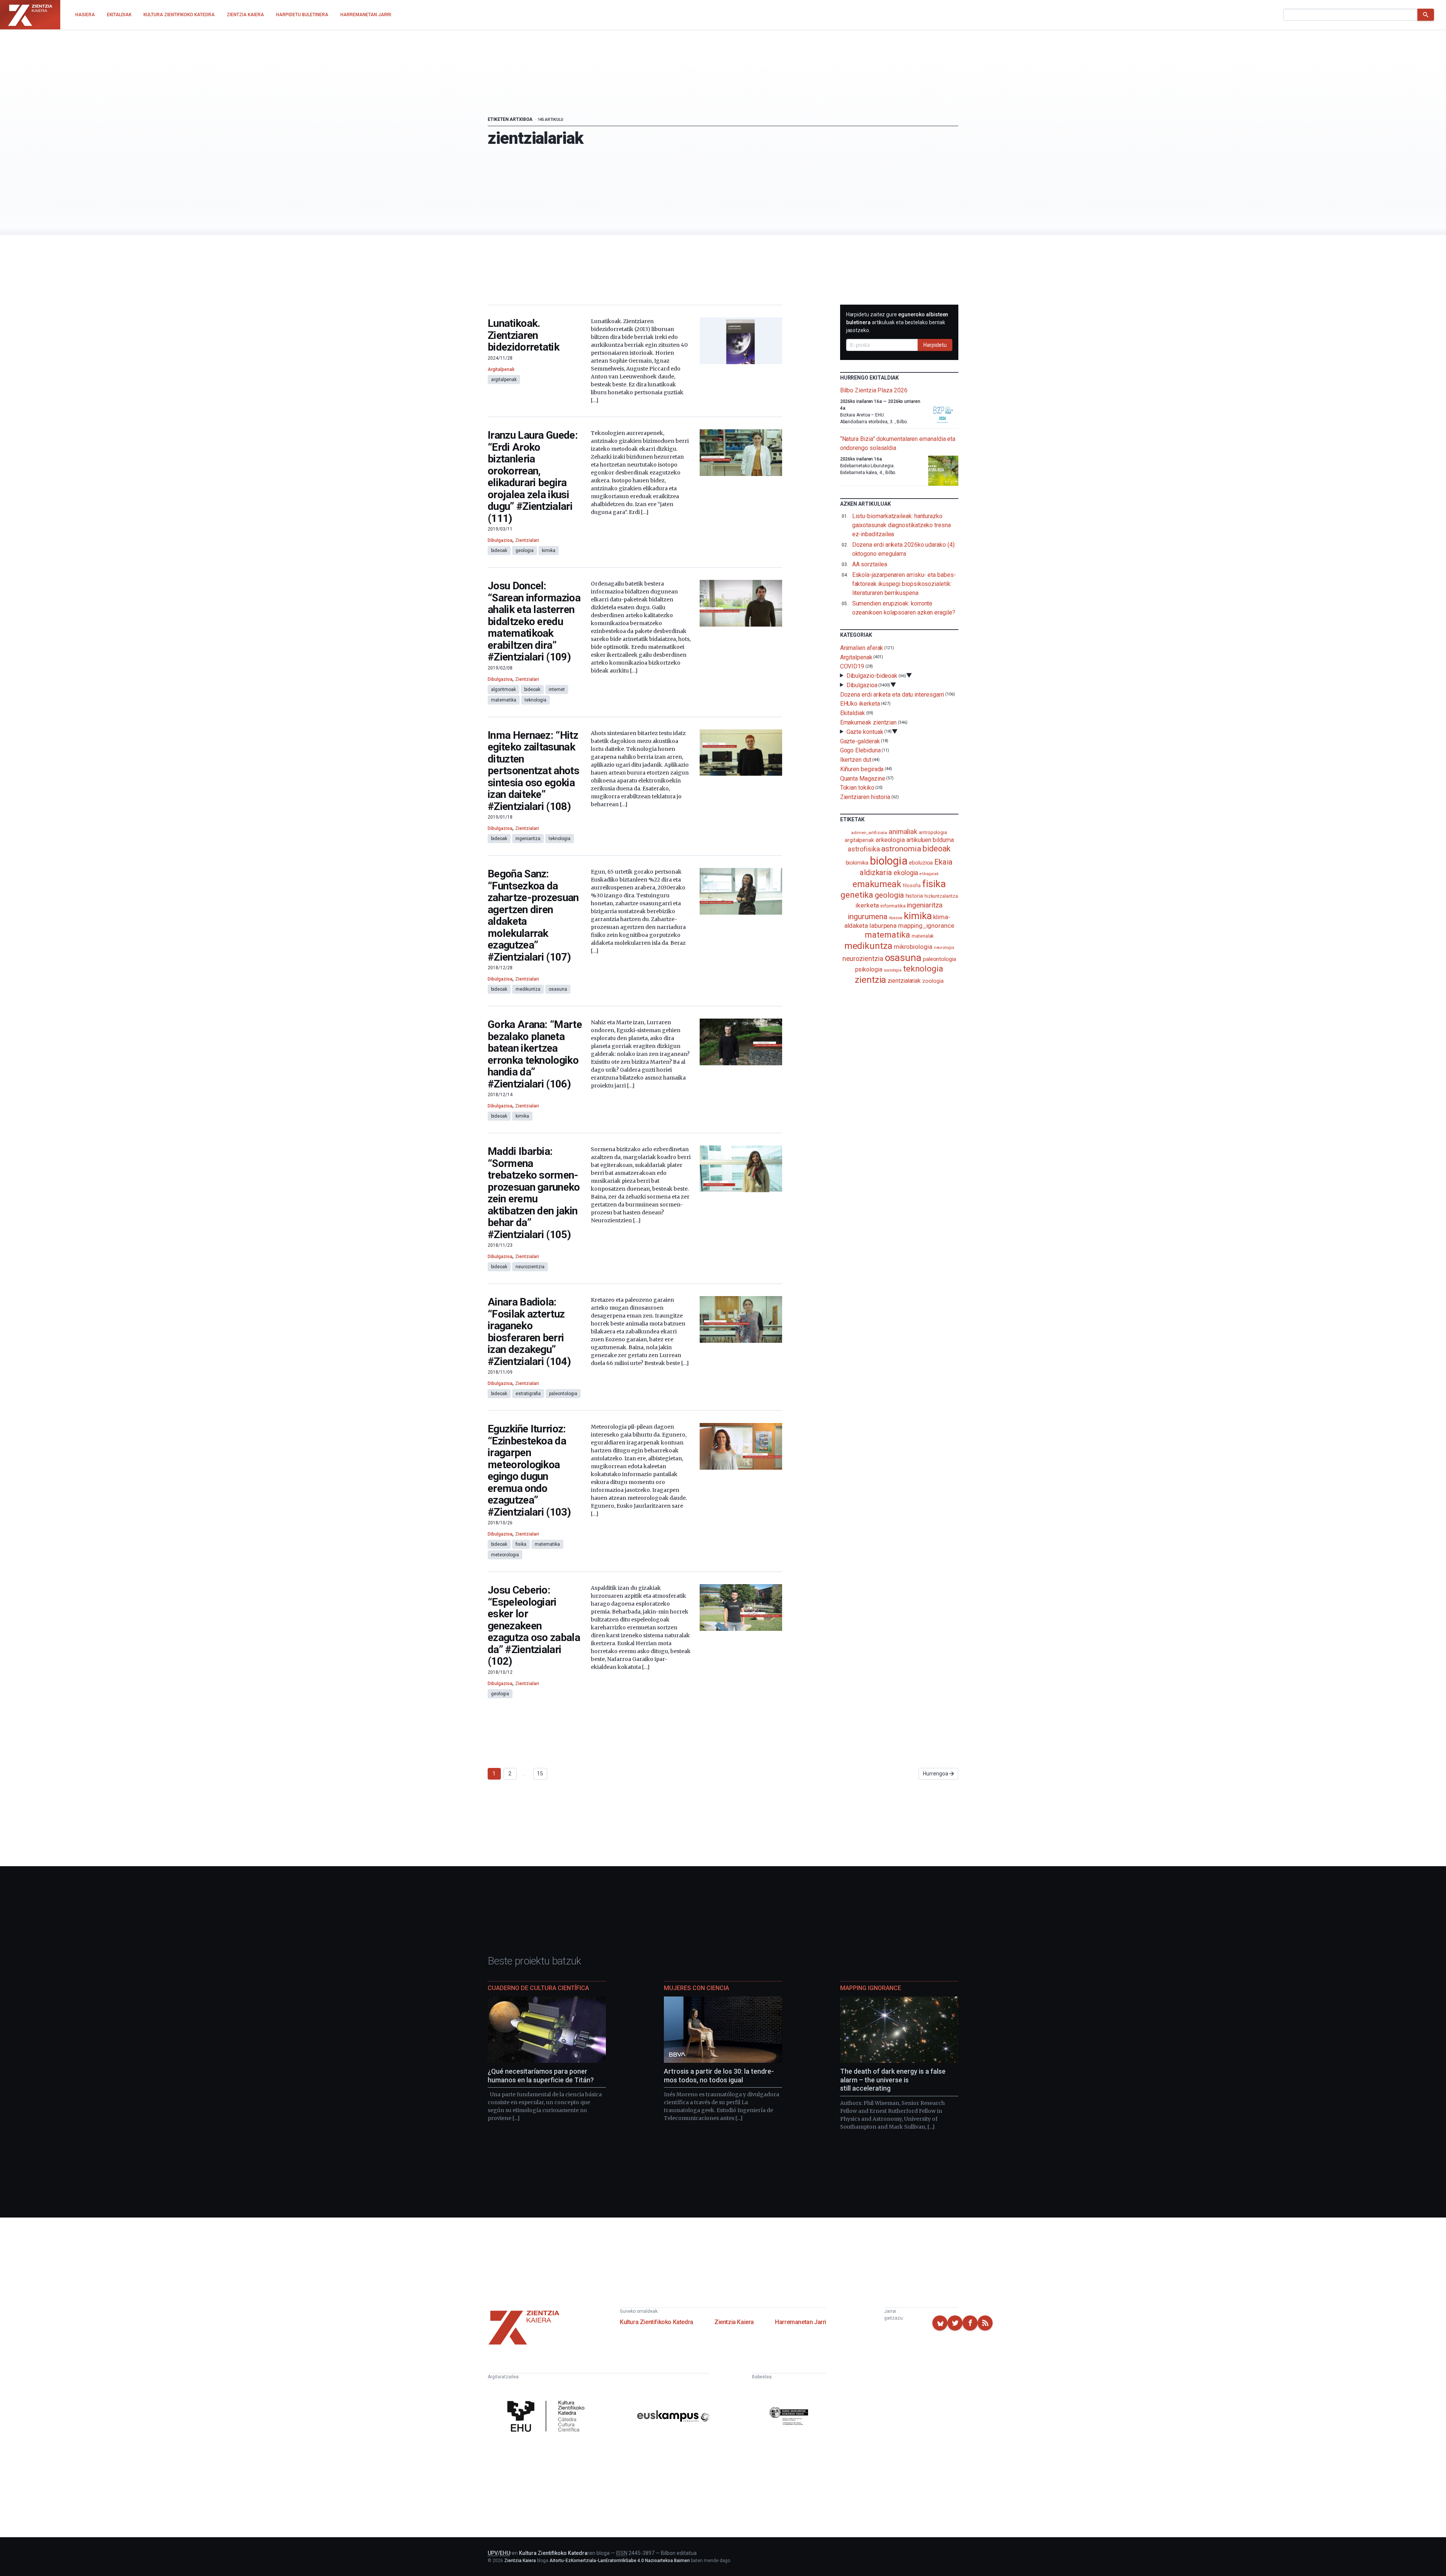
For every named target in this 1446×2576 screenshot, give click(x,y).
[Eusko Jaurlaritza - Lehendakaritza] (789, 2417)
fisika (521, 1544)
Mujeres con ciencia (696, 1988)
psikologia (869, 969)
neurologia (944, 948)
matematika (504, 700)
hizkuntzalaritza (941, 896)
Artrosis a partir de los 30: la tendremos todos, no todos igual (719, 2076)
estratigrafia (528, 1394)
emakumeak (877, 884)
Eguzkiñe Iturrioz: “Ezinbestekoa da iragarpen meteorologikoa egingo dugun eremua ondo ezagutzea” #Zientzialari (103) (529, 1470)
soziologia (893, 970)
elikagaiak (929, 874)
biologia (889, 861)
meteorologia (505, 1555)
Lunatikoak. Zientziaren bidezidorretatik (523, 335)
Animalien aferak (862, 648)
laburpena (883, 926)
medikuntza (528, 989)
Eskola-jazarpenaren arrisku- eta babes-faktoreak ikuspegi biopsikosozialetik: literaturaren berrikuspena (904, 584)
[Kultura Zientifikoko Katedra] (548, 2417)
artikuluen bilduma (930, 840)
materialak (923, 936)
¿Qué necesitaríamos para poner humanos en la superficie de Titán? (541, 2076)
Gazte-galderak (860, 741)
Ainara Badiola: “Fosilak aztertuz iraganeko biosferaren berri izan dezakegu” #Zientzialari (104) (529, 1332)
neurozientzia (530, 1267)
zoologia (933, 981)
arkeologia (890, 840)
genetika (857, 895)
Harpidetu (935, 345)
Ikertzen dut (856, 760)
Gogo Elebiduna (860, 750)
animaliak (903, 832)
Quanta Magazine (863, 778)
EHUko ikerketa (860, 704)
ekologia (906, 873)
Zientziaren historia (865, 797)
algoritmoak (503, 689)
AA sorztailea (870, 564)
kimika (549, 551)
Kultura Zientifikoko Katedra (657, 2322)
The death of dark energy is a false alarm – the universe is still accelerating (893, 2080)
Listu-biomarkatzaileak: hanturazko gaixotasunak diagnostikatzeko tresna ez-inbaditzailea (901, 525)
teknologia (535, 700)
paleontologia (563, 1394)
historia (914, 896)
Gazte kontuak (865, 732)
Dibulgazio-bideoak (872, 676)
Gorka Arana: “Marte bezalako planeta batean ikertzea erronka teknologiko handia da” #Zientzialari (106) (535, 1054)
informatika (893, 906)
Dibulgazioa (500, 540)
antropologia (933, 832)
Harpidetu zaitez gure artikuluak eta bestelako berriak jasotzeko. (897, 322)
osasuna (558, 989)
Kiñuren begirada (862, 769)
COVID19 (852, 666)
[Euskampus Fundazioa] (673, 2417)
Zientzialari (527, 540)
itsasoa (896, 918)
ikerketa (867, 905)
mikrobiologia (913, 947)
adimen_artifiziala (869, 833)
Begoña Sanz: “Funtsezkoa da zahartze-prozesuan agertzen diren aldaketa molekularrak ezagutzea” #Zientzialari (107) (533, 915)
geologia (525, 551)
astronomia (901, 849)
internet (557, 689)
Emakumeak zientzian (868, 722)
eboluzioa (921, 863)
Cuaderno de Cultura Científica (538, 1988)
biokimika (857, 863)
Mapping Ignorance (871, 1988)
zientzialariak (904, 981)
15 (540, 1774)
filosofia (912, 885)
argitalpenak (504, 380)
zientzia (870, 980)
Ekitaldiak (853, 713)
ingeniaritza (528, 839)
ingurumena (867, 917)
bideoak (499, 551)
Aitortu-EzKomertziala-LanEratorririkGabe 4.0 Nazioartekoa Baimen (620, 2561)
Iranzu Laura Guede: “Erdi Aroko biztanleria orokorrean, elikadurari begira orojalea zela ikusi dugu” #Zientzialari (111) (533, 477)
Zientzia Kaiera (734, 2322)
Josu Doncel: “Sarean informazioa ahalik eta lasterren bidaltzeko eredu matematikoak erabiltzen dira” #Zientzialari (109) (534, 621)
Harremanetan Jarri (801, 2322)
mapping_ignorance (926, 926)
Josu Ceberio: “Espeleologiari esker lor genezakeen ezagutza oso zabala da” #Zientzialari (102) (534, 1626)
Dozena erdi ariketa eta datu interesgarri (892, 694)
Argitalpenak (501, 369)
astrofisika (864, 849)
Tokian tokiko (857, 788)
